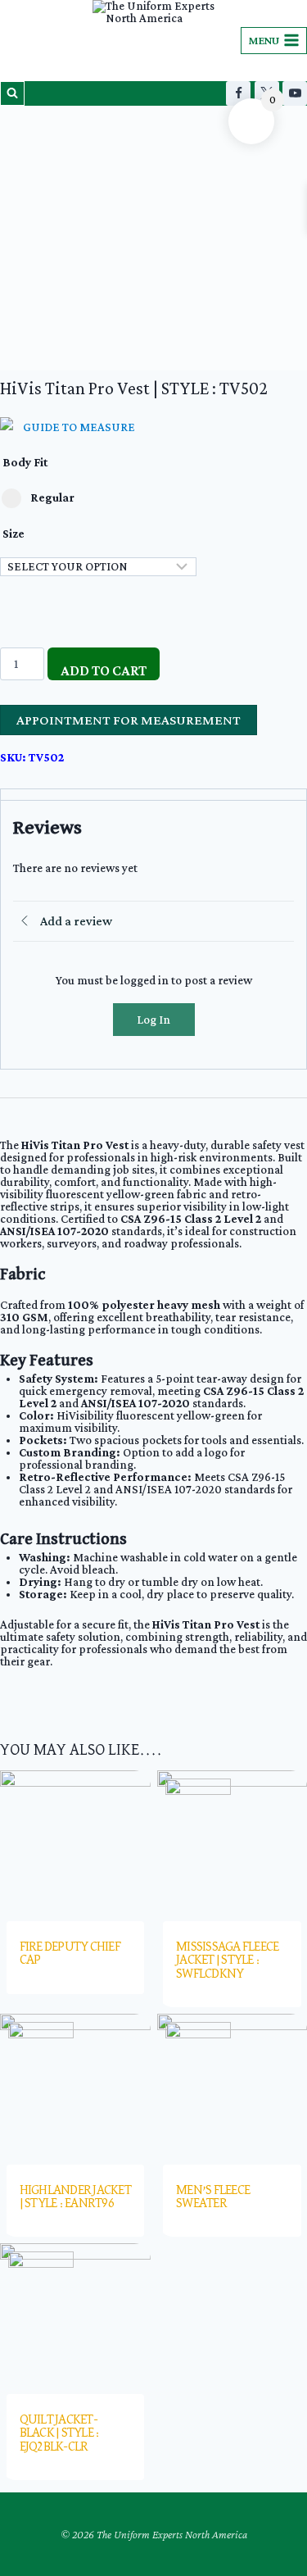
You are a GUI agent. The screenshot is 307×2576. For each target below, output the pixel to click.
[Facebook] (238, 93)
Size (14, 534)
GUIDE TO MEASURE (79, 427)
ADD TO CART (104, 670)
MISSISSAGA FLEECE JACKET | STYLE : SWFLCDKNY (227, 1960)
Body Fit (25, 462)
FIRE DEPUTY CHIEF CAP (70, 1954)
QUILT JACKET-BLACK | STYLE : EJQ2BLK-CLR (60, 2433)
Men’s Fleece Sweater (213, 2197)
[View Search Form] (12, 93)
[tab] (153, 795)
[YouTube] (295, 93)
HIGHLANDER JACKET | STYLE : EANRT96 (75, 2197)
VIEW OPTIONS (54, 2004)
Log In (153, 1020)
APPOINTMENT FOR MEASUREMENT (129, 720)
